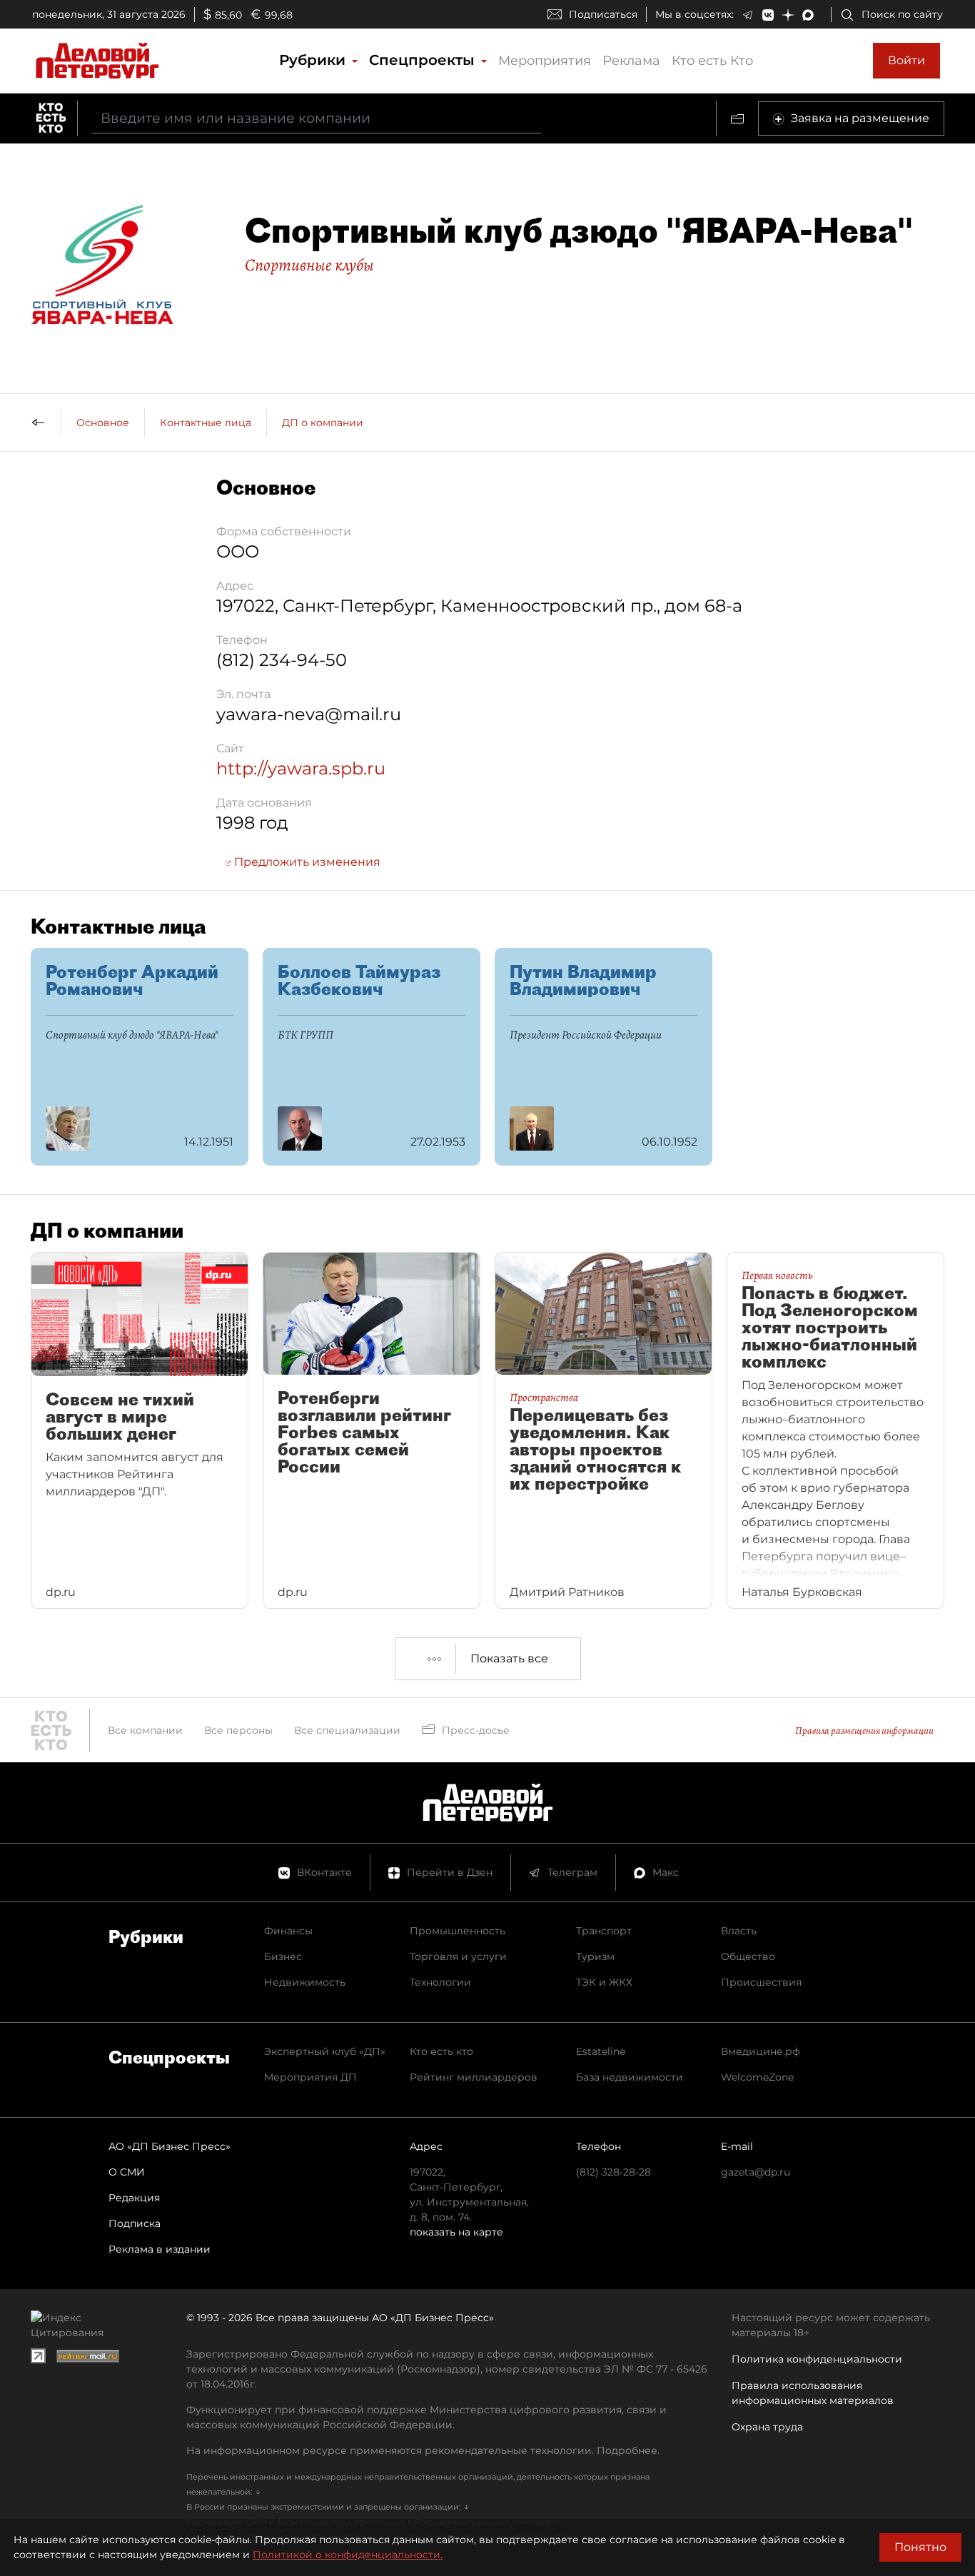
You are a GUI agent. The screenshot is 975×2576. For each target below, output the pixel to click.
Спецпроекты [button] (424, 60)
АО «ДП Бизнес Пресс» (170, 2146)
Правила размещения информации (864, 1731)
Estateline (601, 2051)
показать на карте (456, 2232)
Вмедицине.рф (761, 2051)
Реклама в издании (160, 2249)
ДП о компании (323, 423)
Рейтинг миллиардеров (474, 2077)
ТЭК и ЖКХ (604, 1982)
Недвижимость (305, 1982)
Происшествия (761, 1982)
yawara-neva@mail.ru (309, 714)
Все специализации (347, 1730)
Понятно (920, 2547)
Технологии (440, 1982)
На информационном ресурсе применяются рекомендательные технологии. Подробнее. (423, 2450)
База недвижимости (630, 2077)
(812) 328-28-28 (613, 2172)
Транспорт (604, 1931)
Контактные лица (206, 423)
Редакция (134, 2198)
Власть (739, 1931)
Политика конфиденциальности (817, 2359)
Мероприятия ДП (310, 2077)
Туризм (595, 1956)
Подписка (135, 2223)
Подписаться (603, 14)
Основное (103, 423)
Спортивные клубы (309, 265)
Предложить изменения (306, 862)
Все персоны (238, 1730)
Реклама (631, 61)
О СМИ (127, 2172)
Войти (906, 60)
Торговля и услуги (458, 1956)
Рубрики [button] (314, 60)
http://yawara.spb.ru (301, 768)
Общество (748, 1956)
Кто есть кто (441, 2051)
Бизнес (283, 1956)
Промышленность (458, 1931)
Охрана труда (767, 2427)
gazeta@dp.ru (756, 2172)
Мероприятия (545, 61)
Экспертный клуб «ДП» (325, 2051)
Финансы (288, 1931)
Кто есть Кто (712, 61)
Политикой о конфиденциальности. (348, 2555)
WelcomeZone (757, 2077)
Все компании (145, 1730)
